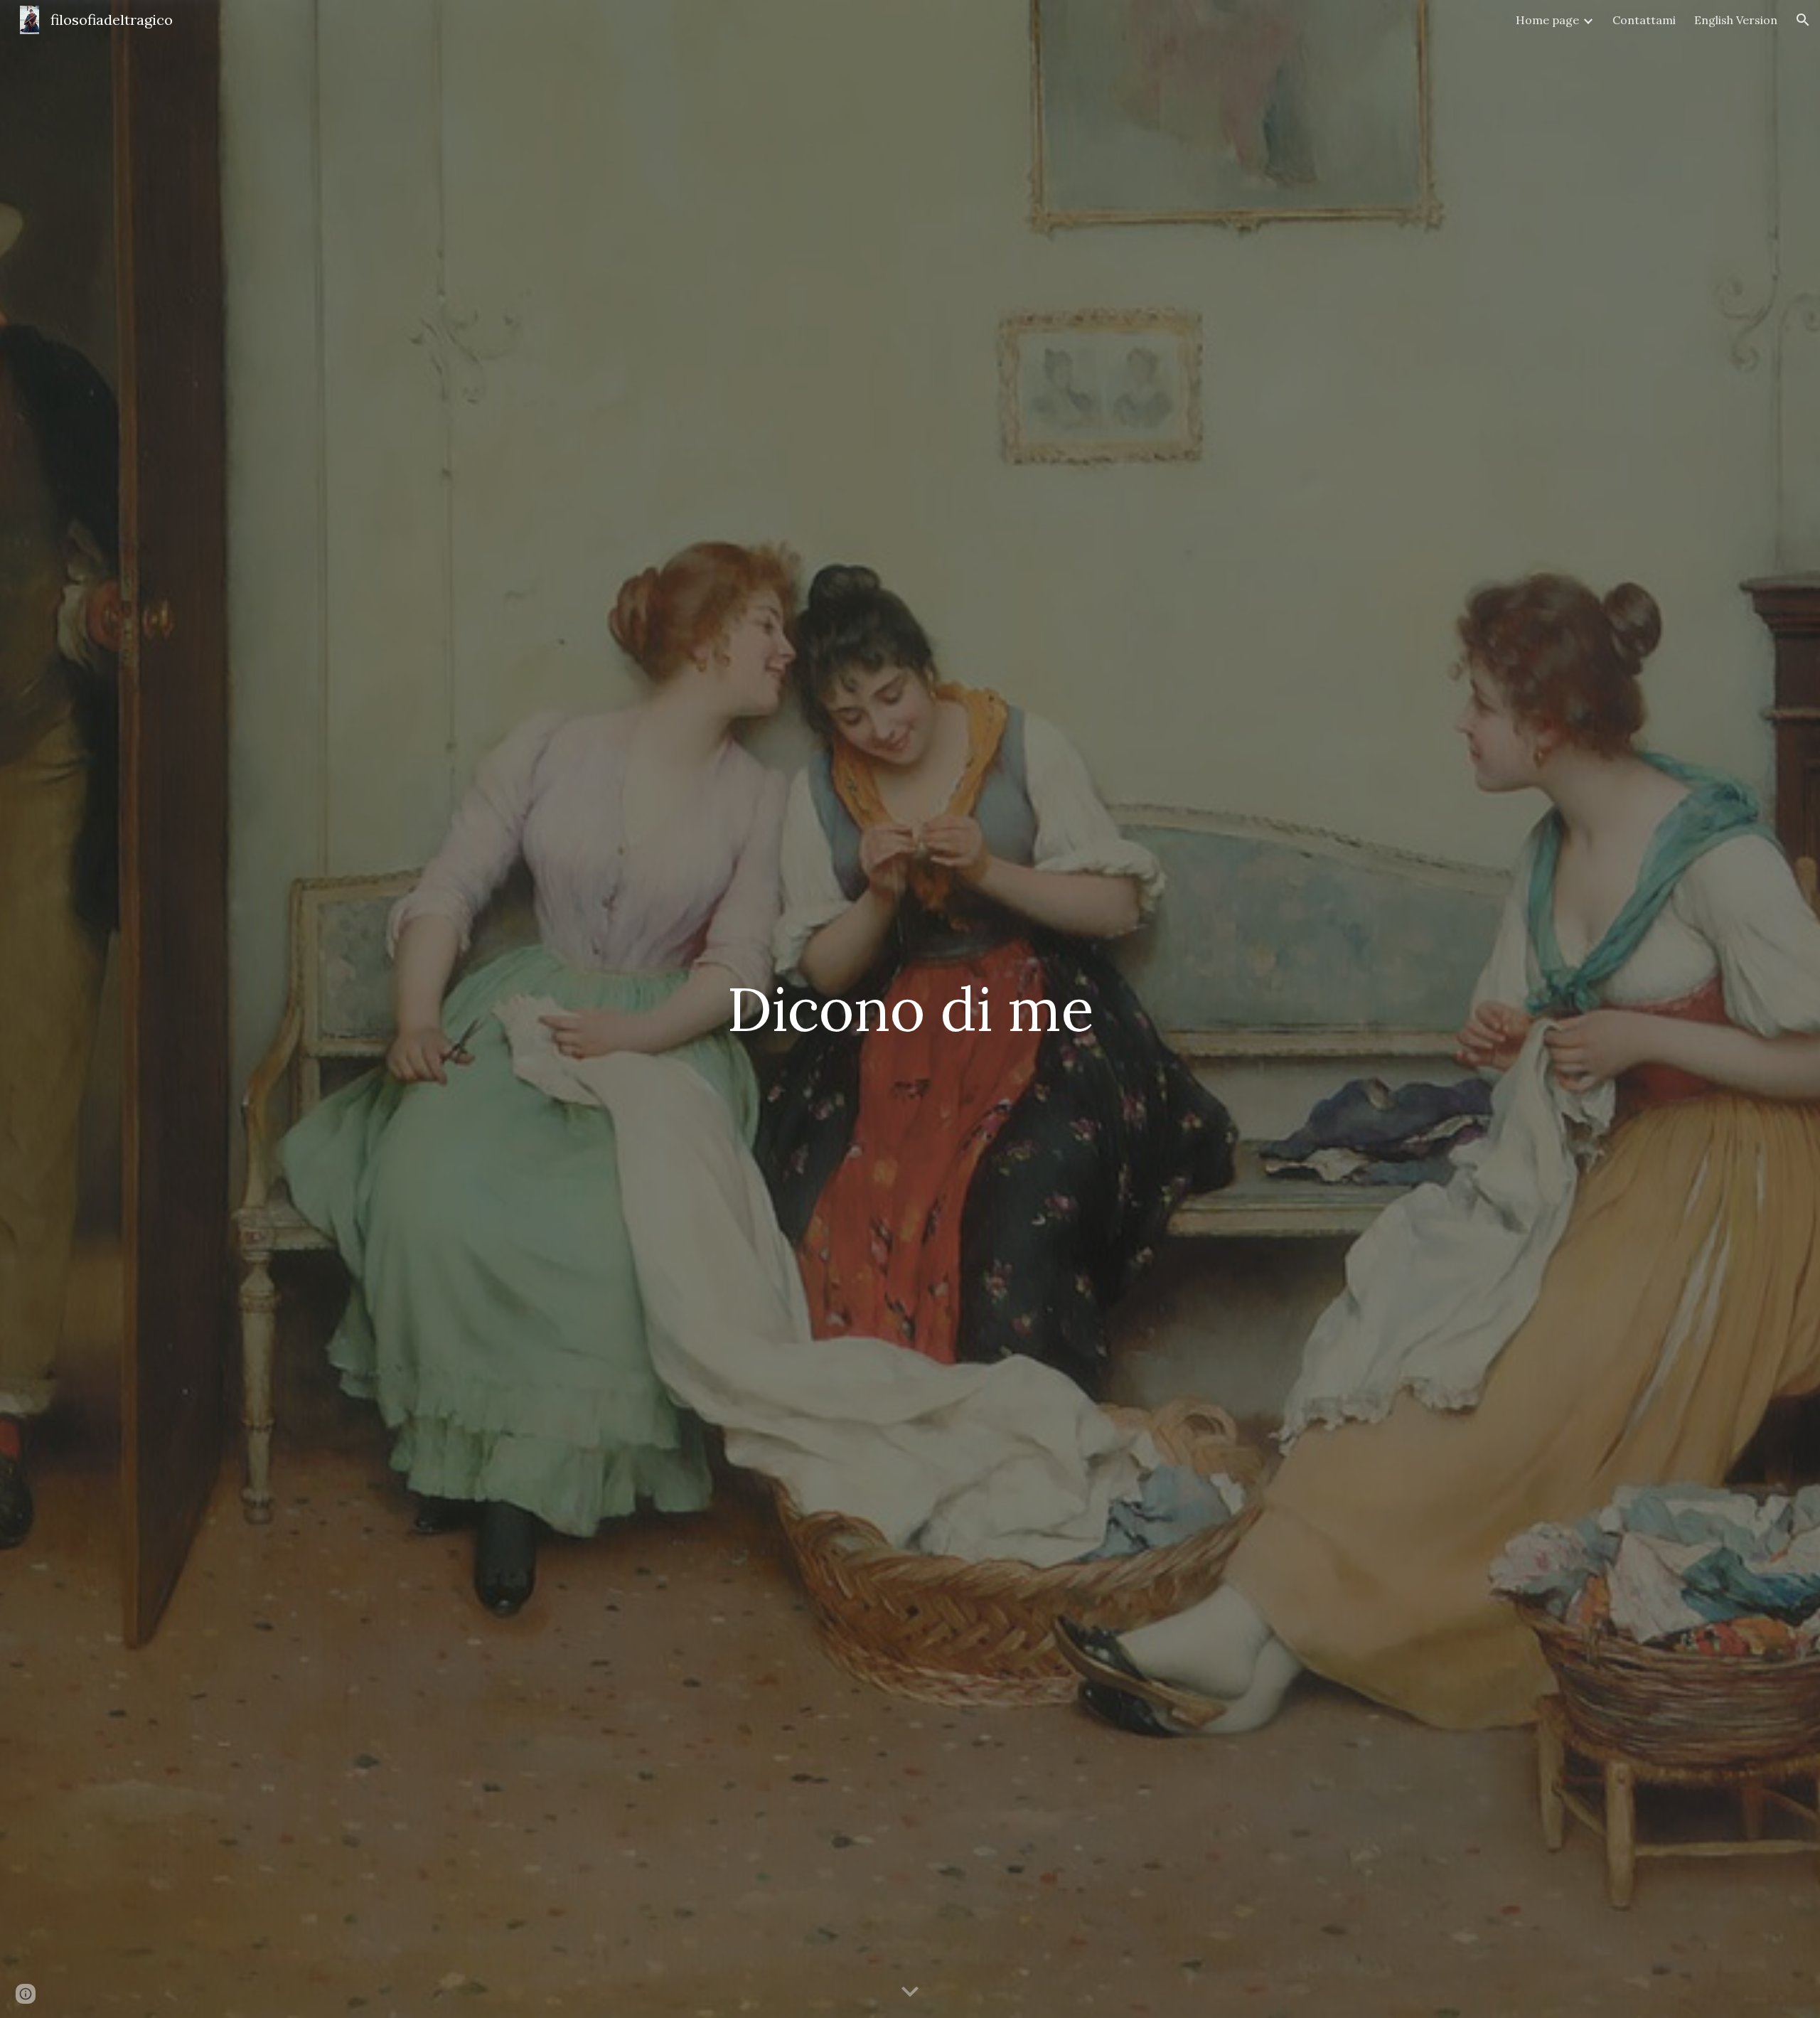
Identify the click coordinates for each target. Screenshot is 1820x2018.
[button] (1803, 20)
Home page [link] (1547, 20)
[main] (910, 1009)
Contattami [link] (1644, 20)
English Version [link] (1736, 20)
